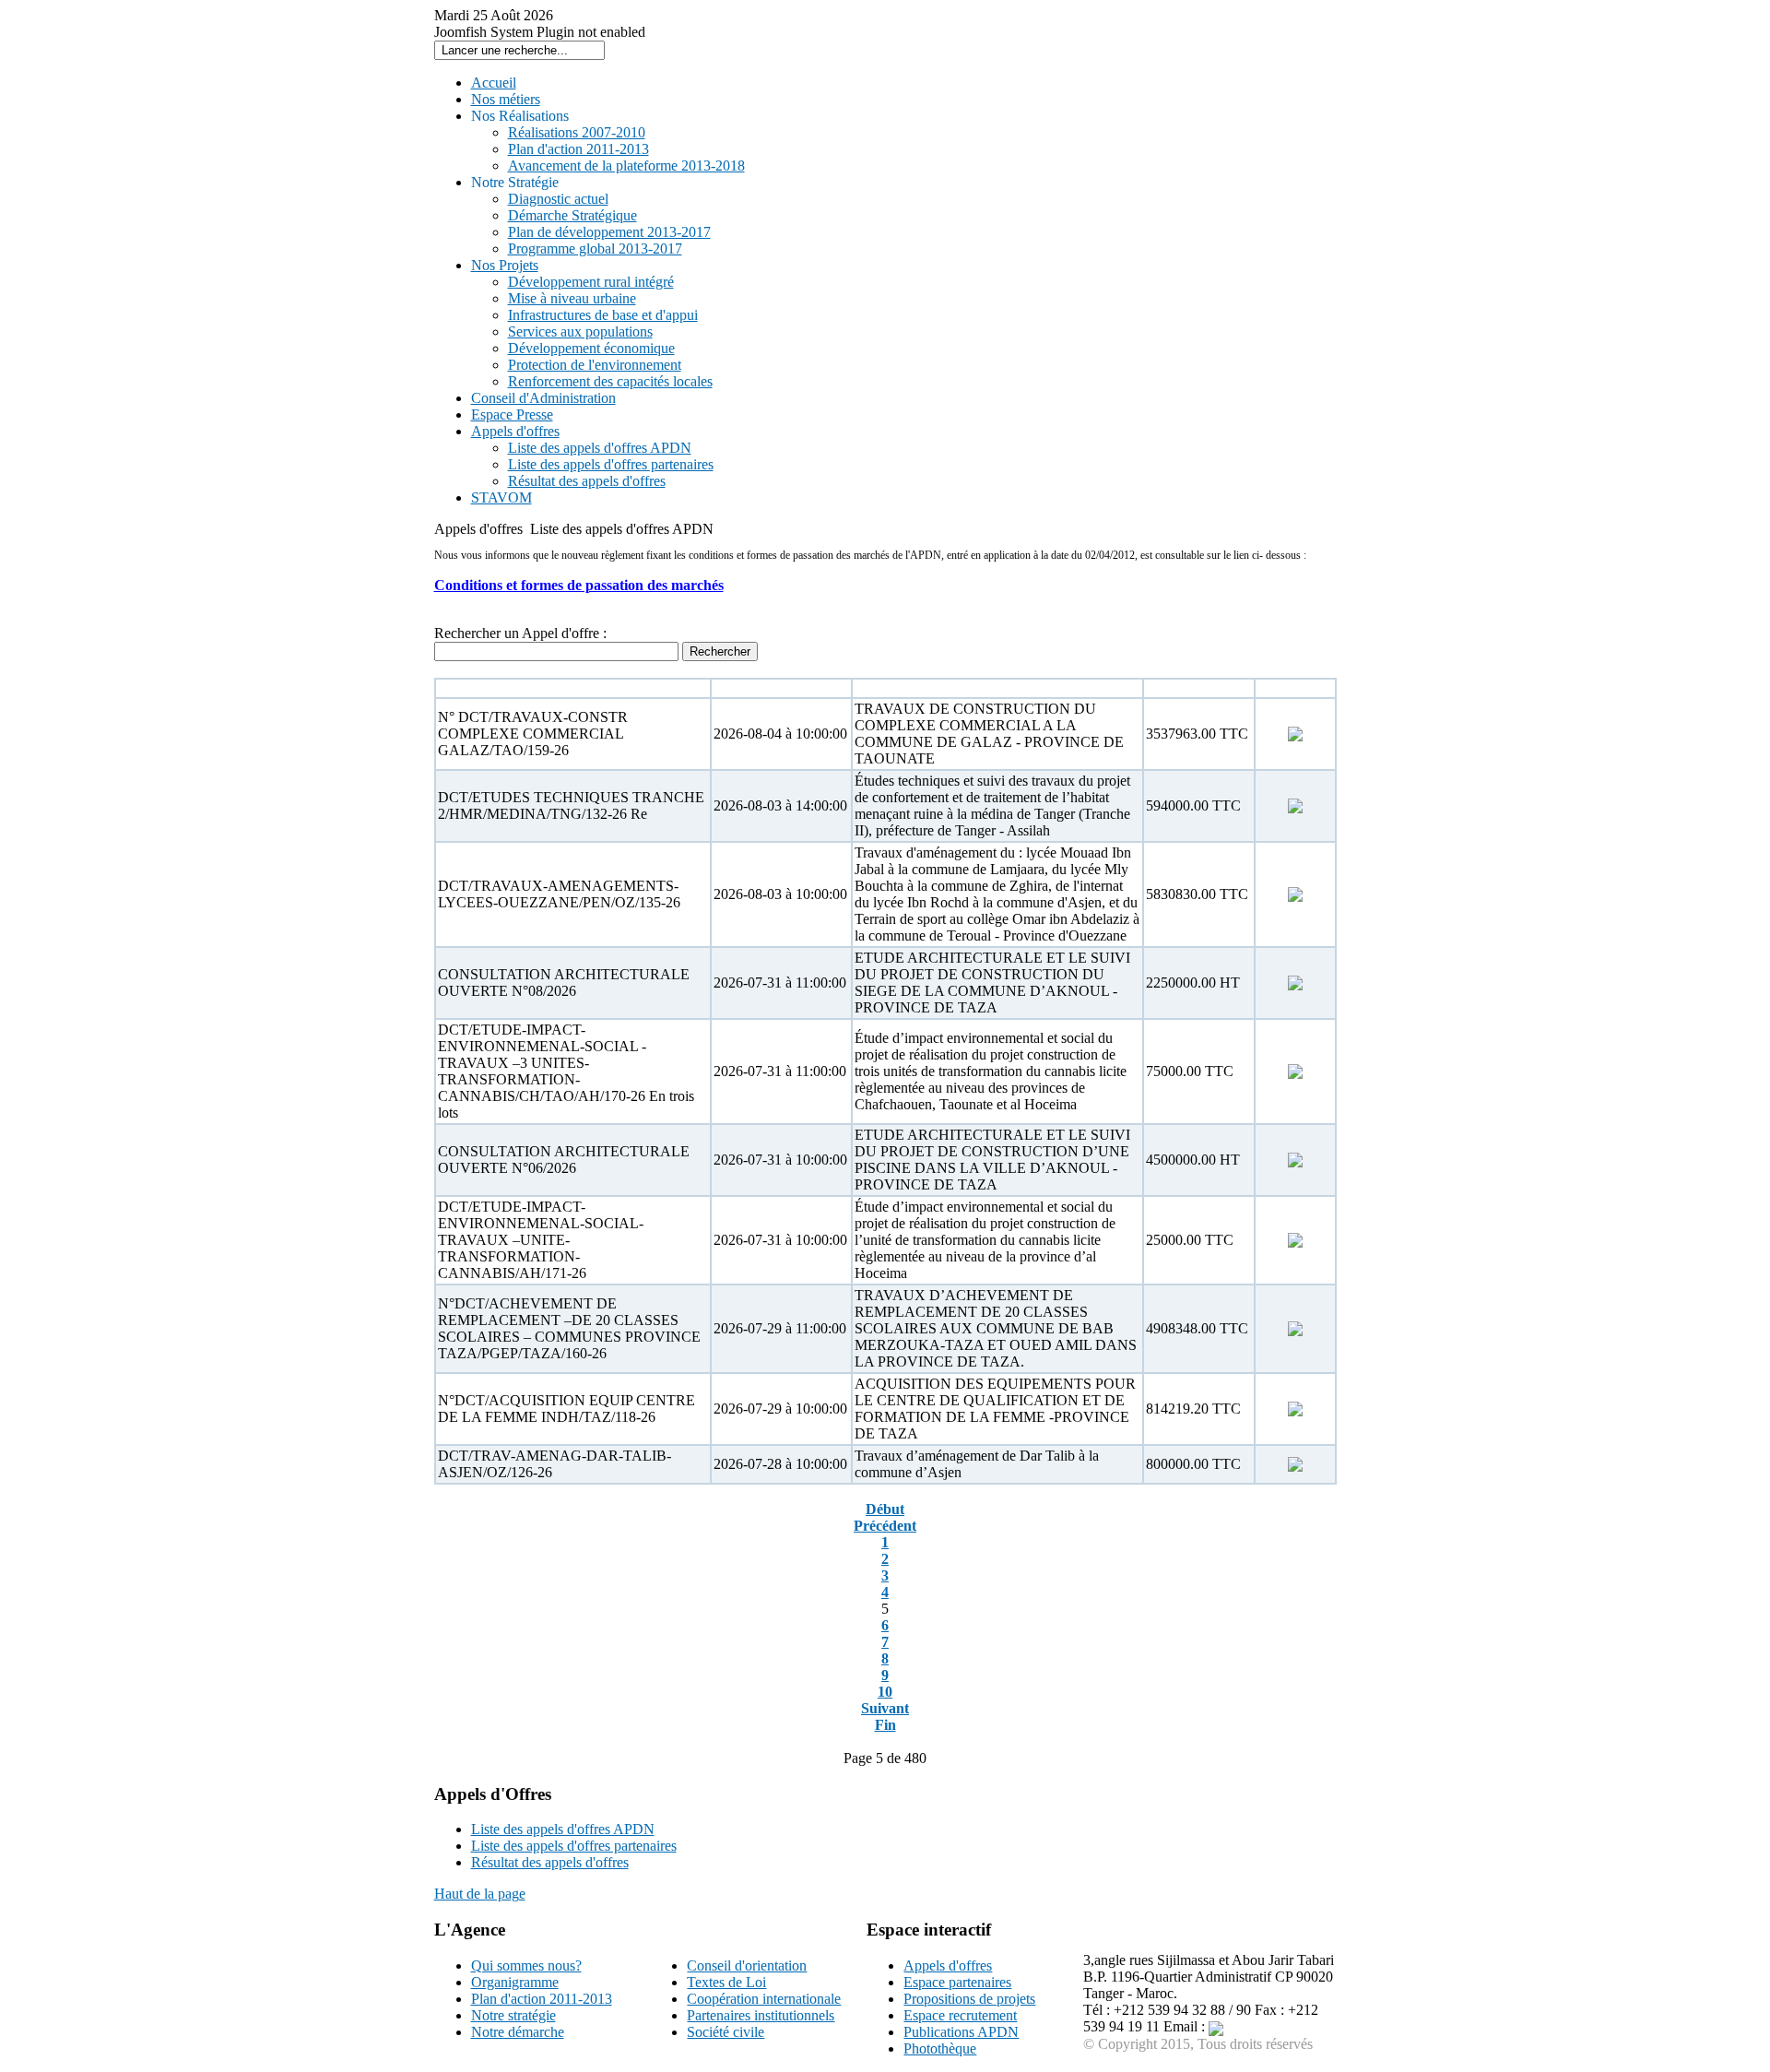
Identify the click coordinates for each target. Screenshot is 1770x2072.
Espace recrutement (960, 2015)
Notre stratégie (513, 2015)
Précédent (885, 1526)
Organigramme (515, 1982)
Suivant (885, 1708)
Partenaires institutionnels (761, 2015)
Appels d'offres (948, 1965)
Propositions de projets (969, 1999)
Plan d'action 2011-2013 (542, 1999)
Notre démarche (518, 2032)
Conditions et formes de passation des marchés (579, 585)
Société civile (726, 2032)
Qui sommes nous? (526, 1965)
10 (885, 1692)
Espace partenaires (957, 1982)
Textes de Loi (726, 1982)
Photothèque (940, 2048)
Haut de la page (480, 1894)
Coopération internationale (764, 1999)
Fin (885, 1725)
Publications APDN (961, 2032)
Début (885, 1509)
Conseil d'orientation (747, 1965)
